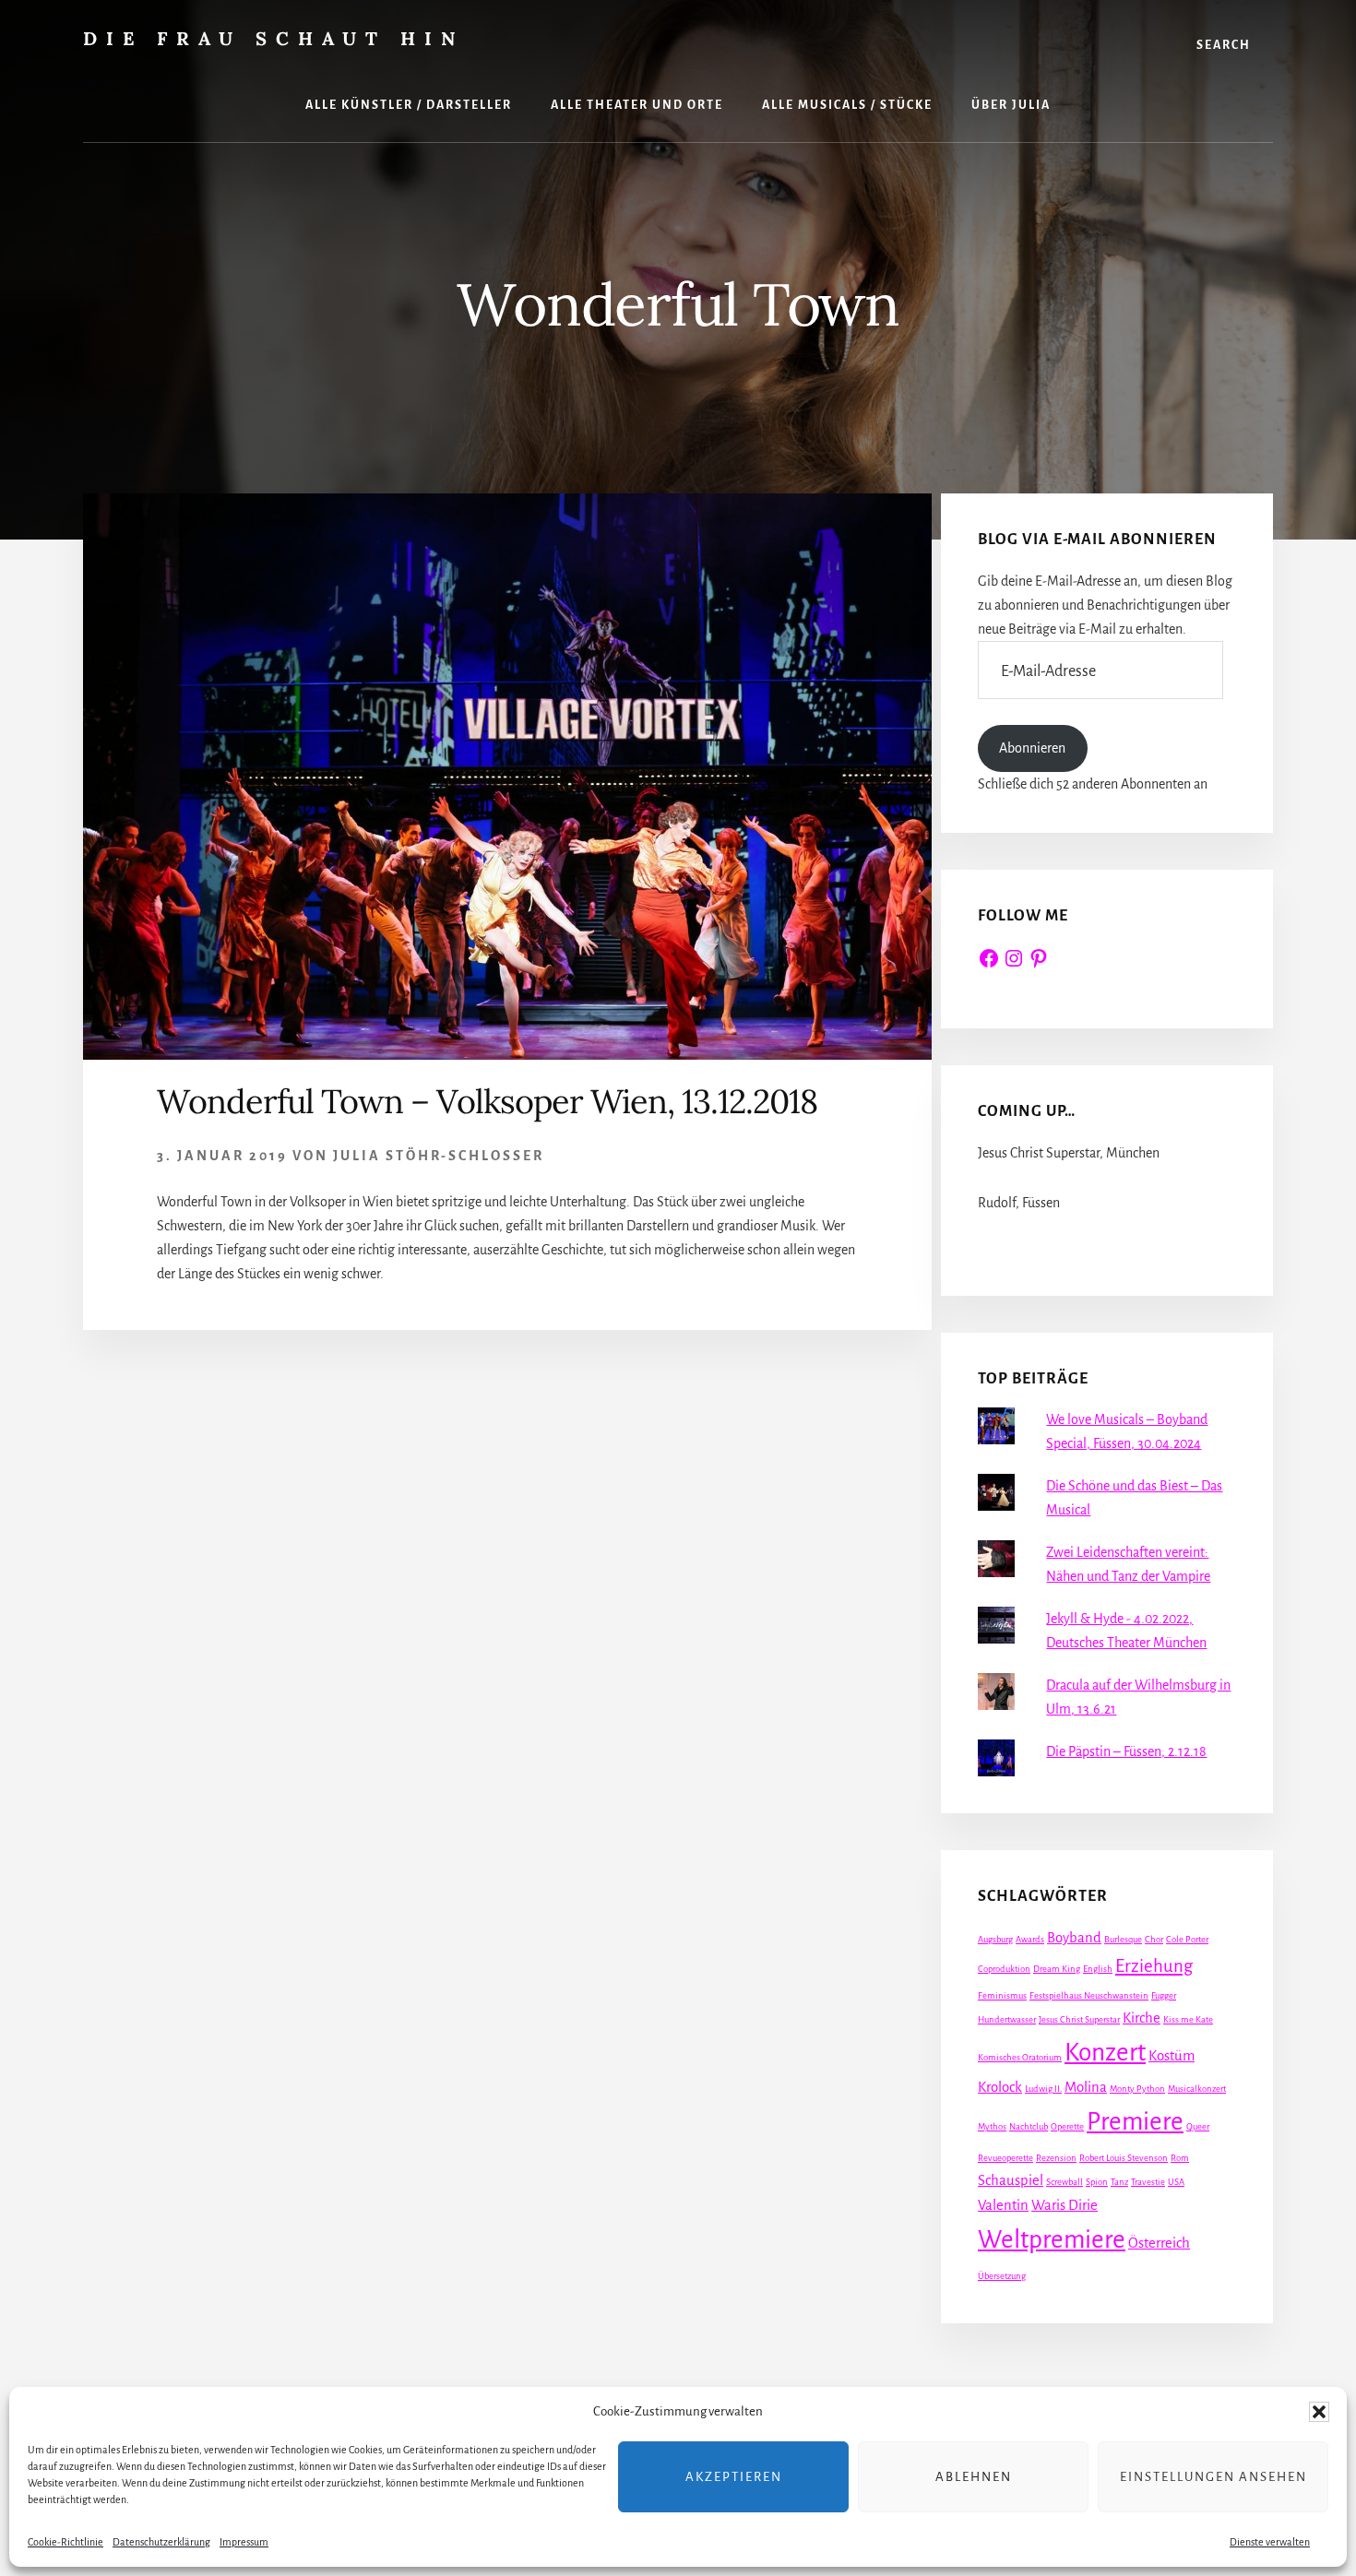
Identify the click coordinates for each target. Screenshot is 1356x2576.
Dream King (1057, 1969)
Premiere (1135, 2122)
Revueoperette (1005, 2158)
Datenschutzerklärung (161, 2542)
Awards (1030, 1939)
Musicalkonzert (1197, 2089)
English (1098, 1969)
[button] (1319, 2412)
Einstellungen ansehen (1213, 2477)
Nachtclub (1029, 2126)
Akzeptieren (734, 2477)
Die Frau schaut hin (274, 38)
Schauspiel (1011, 2180)
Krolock (1000, 2087)
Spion (1097, 2182)
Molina (1086, 2087)
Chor (1154, 1939)
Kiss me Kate (1188, 2019)
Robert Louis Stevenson (1124, 2158)
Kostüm (1172, 2056)
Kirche (1142, 2018)
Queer (1198, 2126)
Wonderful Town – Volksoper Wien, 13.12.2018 (487, 1101)
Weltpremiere (1052, 2240)
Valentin (1003, 2205)
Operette (1067, 2126)
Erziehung (1154, 1966)
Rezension (1056, 2158)
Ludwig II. (1043, 2089)
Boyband (1074, 1938)
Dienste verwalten (1270, 2542)
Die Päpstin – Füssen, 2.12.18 (1126, 1751)
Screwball (1065, 2182)
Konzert (1105, 2053)
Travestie (1148, 2182)
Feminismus (1002, 1995)
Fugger (1164, 1995)
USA (1176, 2182)
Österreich (1159, 2243)
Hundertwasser (1007, 2019)
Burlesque (1123, 1939)
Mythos (992, 2126)
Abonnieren (1032, 748)
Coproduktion (1004, 1969)
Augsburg (995, 1939)
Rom (1180, 2158)
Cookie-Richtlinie (65, 2542)
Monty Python (1137, 2089)
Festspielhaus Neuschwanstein (1089, 1995)
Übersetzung (1002, 2276)
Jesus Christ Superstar (1079, 2019)
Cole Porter (1187, 1939)
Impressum (244, 2542)
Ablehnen (974, 2477)
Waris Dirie (1065, 2205)
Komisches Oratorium (1020, 2057)
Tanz (1119, 2182)
